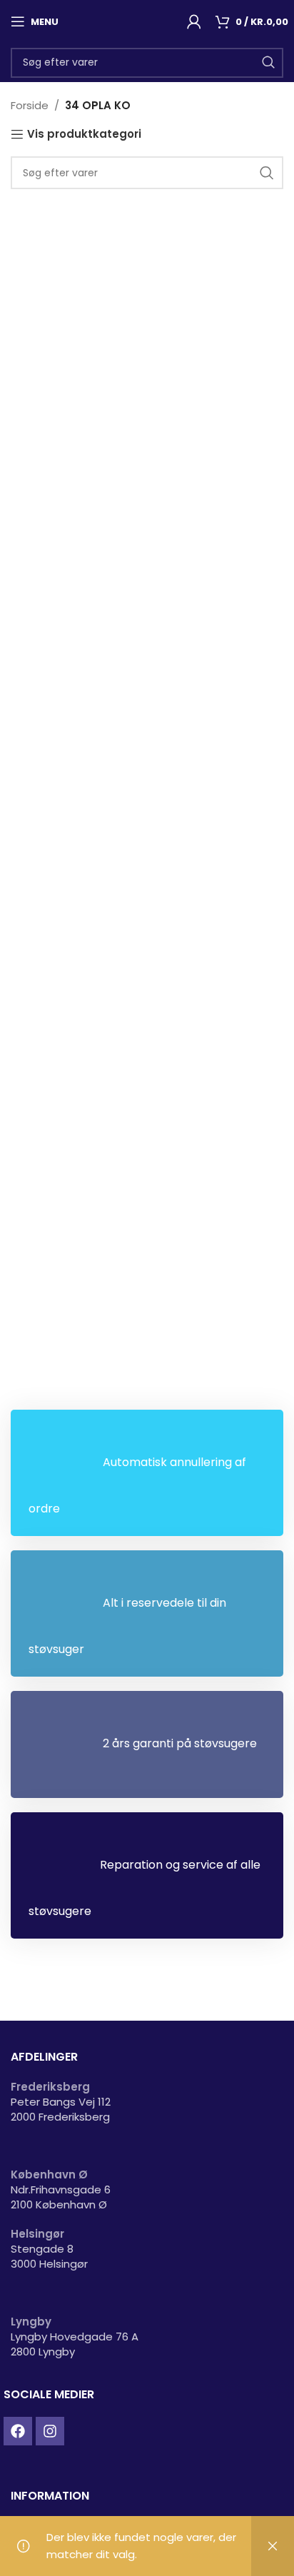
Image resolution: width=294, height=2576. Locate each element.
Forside (30, 105)
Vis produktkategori (84, 134)
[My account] (194, 21)
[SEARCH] (268, 63)
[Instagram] (50, 2431)
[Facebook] (18, 2431)
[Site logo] (123, 20)
